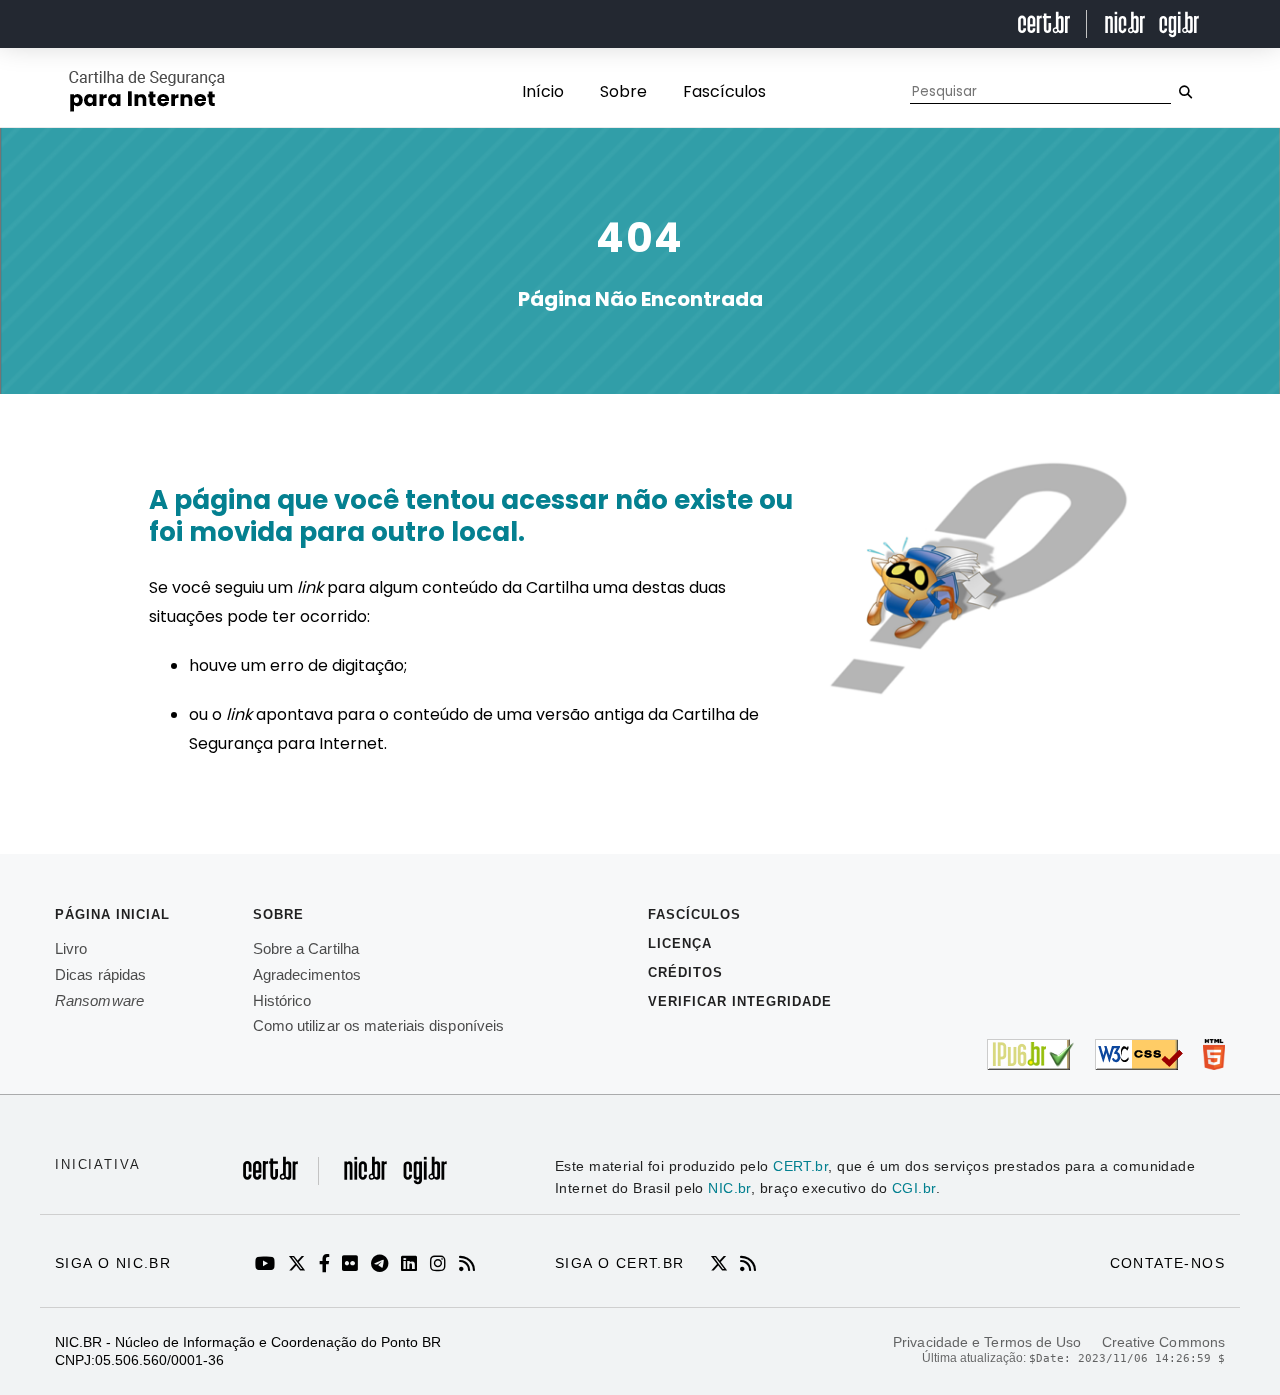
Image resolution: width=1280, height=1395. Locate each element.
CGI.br (914, 1188)
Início (543, 91)
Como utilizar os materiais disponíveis (379, 1025)
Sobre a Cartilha (306, 948)
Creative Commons (1163, 1342)
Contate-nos (1167, 1263)
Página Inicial (112, 914)
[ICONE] (268, 1265)
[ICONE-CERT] (722, 1265)
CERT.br (800, 1166)
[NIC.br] (362, 1179)
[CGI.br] (419, 1179)
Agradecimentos (307, 974)
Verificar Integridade (740, 1001)
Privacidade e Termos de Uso (987, 1342)
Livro (71, 948)
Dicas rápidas (100, 974)
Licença (680, 943)
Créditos (685, 972)
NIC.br (729, 1188)
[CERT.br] (280, 1179)
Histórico (282, 1000)
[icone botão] (1185, 92)
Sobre (623, 91)
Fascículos (724, 91)
